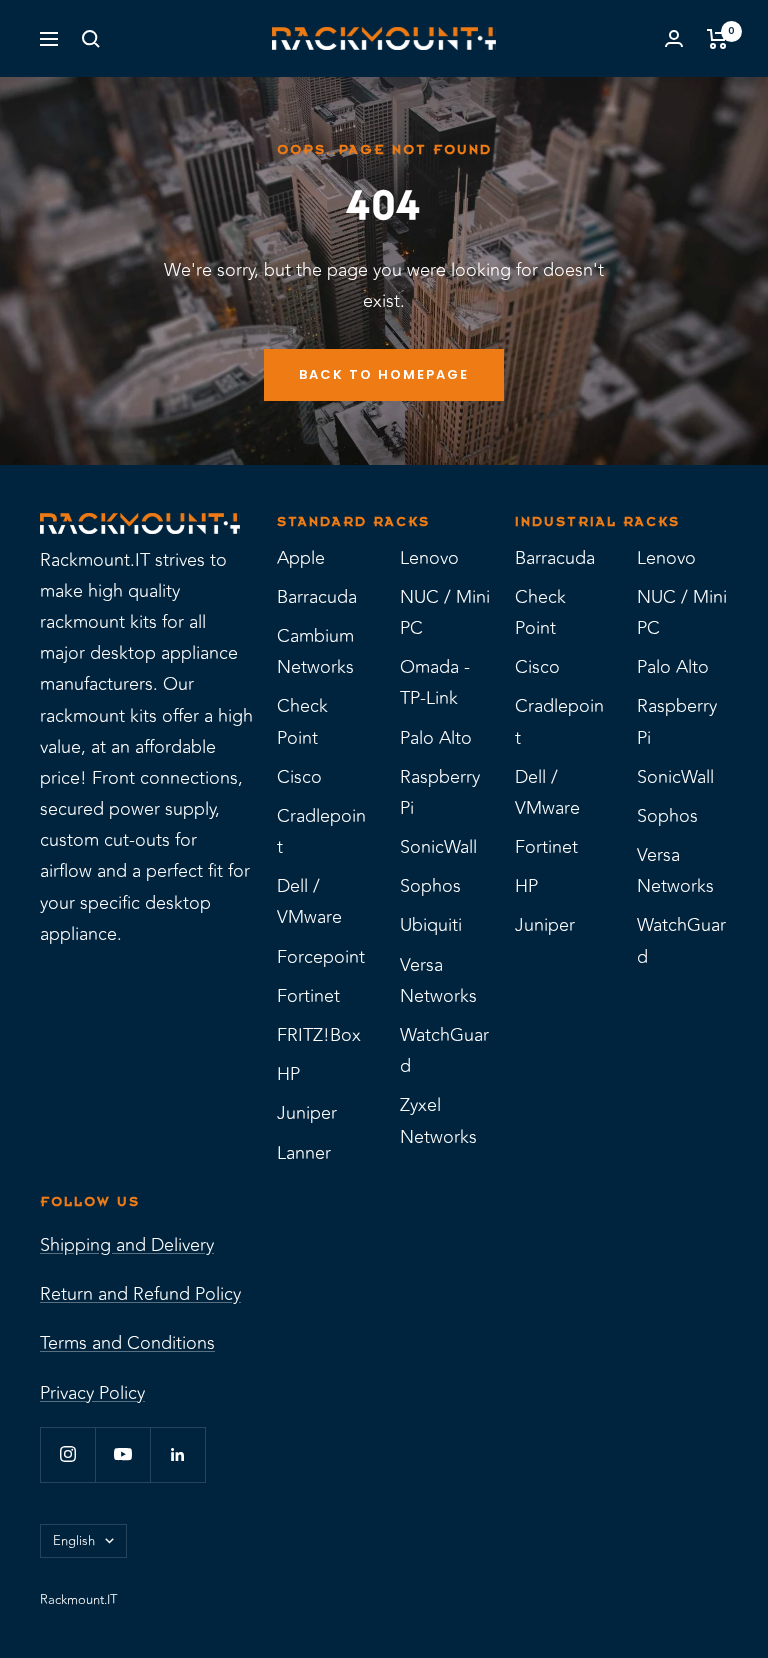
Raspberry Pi (440, 792)
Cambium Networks (315, 651)
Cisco (299, 777)
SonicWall (438, 847)
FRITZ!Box (319, 1035)
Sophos (430, 886)
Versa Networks (438, 980)
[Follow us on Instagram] (67, 1454)
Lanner (304, 1153)
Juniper (307, 1113)
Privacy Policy (92, 1393)
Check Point (302, 721)
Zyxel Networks (438, 1120)
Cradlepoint (321, 831)
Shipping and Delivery (127, 1245)
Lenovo (429, 558)
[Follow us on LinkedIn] (177, 1454)
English (74, 1541)
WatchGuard (444, 1050)
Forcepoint (321, 957)
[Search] (91, 39)
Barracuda (317, 597)
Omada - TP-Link (435, 682)
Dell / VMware (309, 901)
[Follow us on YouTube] (122, 1454)
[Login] (674, 38)
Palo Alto (436, 738)
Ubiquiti (431, 925)
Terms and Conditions (127, 1343)
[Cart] (717, 39)
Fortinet (308, 996)
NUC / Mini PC (445, 612)
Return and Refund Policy (140, 1294)
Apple (301, 558)
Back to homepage (384, 374)
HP (288, 1074)
